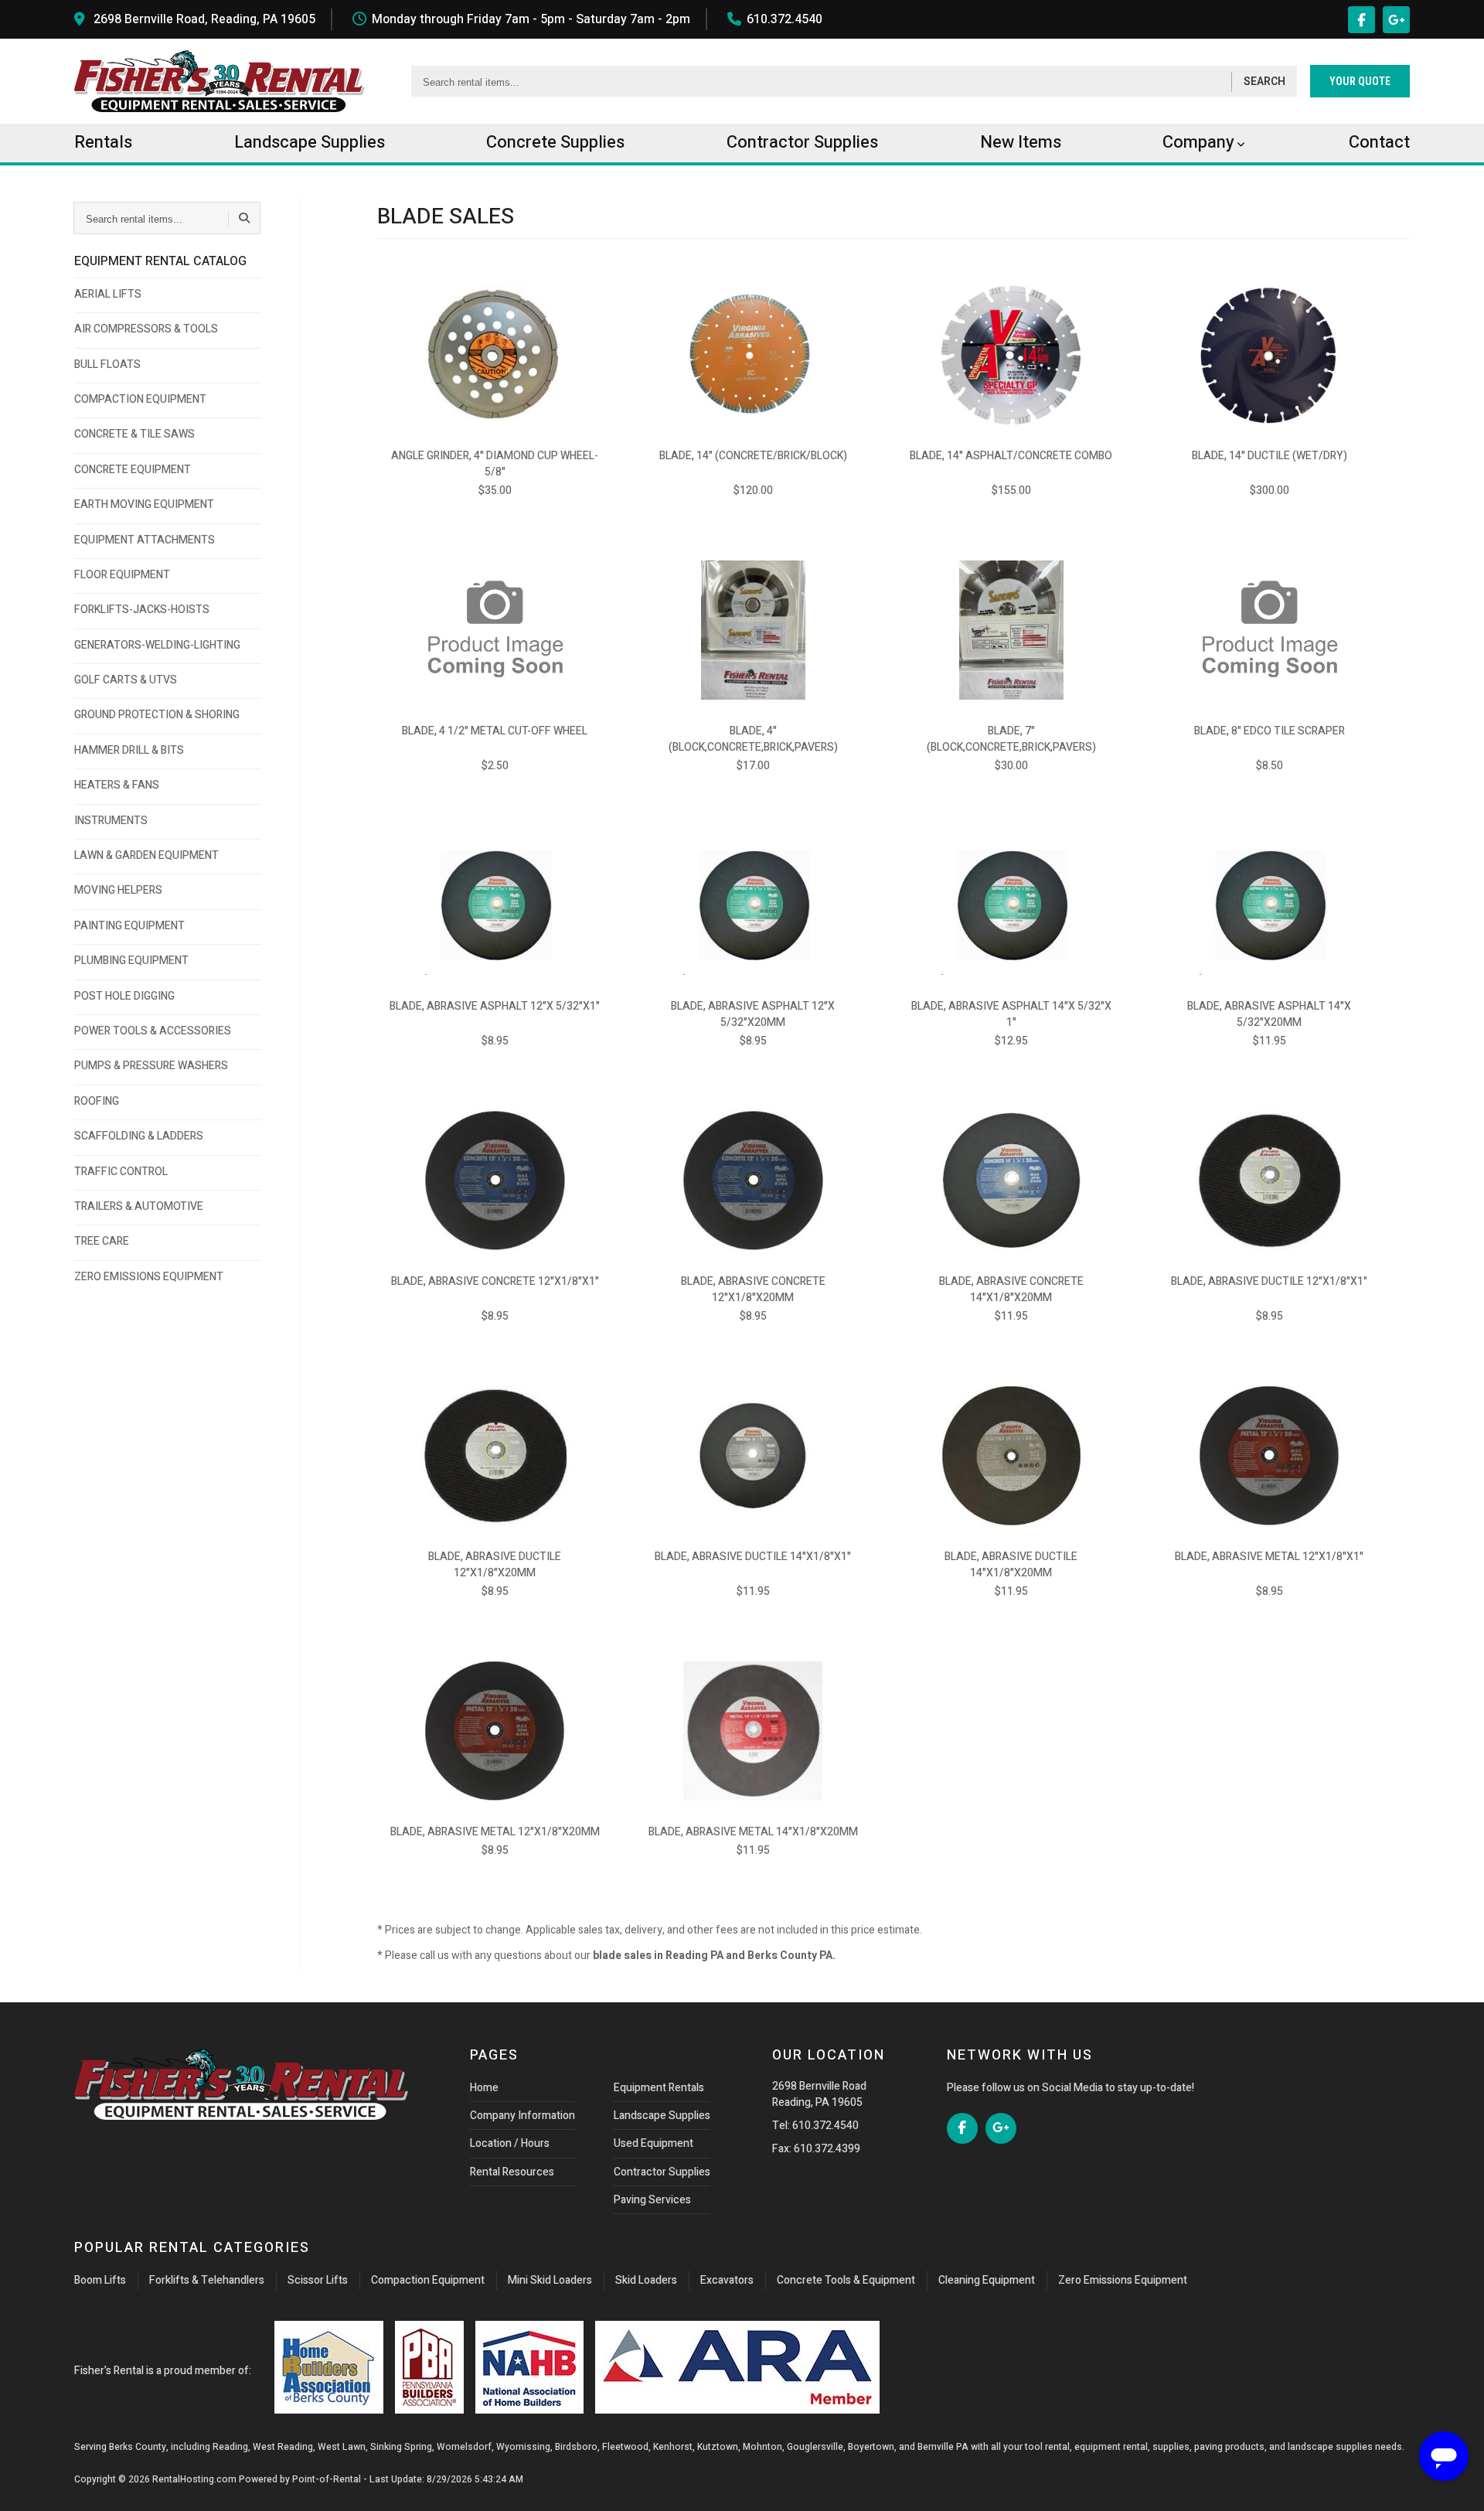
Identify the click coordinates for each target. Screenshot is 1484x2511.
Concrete (555, 142)
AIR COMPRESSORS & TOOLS (146, 329)
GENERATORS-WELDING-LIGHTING (157, 645)
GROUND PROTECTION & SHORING (157, 715)
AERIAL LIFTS (108, 294)
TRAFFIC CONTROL (121, 1172)
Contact (1379, 142)
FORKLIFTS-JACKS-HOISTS (142, 610)
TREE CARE (102, 1241)
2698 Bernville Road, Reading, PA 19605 (204, 19)
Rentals (103, 142)
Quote (1360, 81)
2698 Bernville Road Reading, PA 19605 (819, 2094)
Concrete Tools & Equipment (846, 2280)
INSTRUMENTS (111, 821)
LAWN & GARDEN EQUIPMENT (146, 855)
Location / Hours (510, 2143)
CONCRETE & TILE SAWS (134, 434)
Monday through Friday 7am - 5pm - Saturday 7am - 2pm (531, 19)
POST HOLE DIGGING (124, 996)
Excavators (727, 2280)
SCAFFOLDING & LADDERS (139, 1136)
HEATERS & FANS (117, 785)
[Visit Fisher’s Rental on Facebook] (1361, 20)
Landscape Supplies (662, 2116)
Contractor (802, 142)
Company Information (522, 2116)
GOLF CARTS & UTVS (126, 680)
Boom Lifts (100, 2280)
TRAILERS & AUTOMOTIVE (139, 1206)
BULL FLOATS (107, 365)
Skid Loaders (646, 2280)
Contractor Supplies (662, 2172)
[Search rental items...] (244, 218)
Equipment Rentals (659, 2088)
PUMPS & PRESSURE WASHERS (151, 1066)
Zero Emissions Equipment (1123, 2280)
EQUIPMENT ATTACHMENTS (145, 540)
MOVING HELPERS (118, 890)
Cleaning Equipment (987, 2280)
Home (484, 2088)
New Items (1021, 142)
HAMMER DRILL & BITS (129, 750)
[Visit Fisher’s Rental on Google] (1396, 20)
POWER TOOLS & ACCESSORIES (153, 1031)
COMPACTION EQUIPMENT (140, 399)
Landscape (310, 142)
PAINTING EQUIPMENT (129, 926)
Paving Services (652, 2200)
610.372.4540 (785, 19)
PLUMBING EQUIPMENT (131, 961)
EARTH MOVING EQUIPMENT (144, 504)
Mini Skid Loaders (550, 2280)
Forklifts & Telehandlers (207, 2280)
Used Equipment (654, 2143)
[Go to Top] (29, 2483)
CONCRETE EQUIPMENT (133, 470)
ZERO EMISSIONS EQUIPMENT (149, 1277)
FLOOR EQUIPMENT (122, 575)
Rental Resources (512, 2172)
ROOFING (97, 1101)
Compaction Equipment (428, 2280)
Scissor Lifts (318, 2280)
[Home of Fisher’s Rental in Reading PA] (220, 81)
